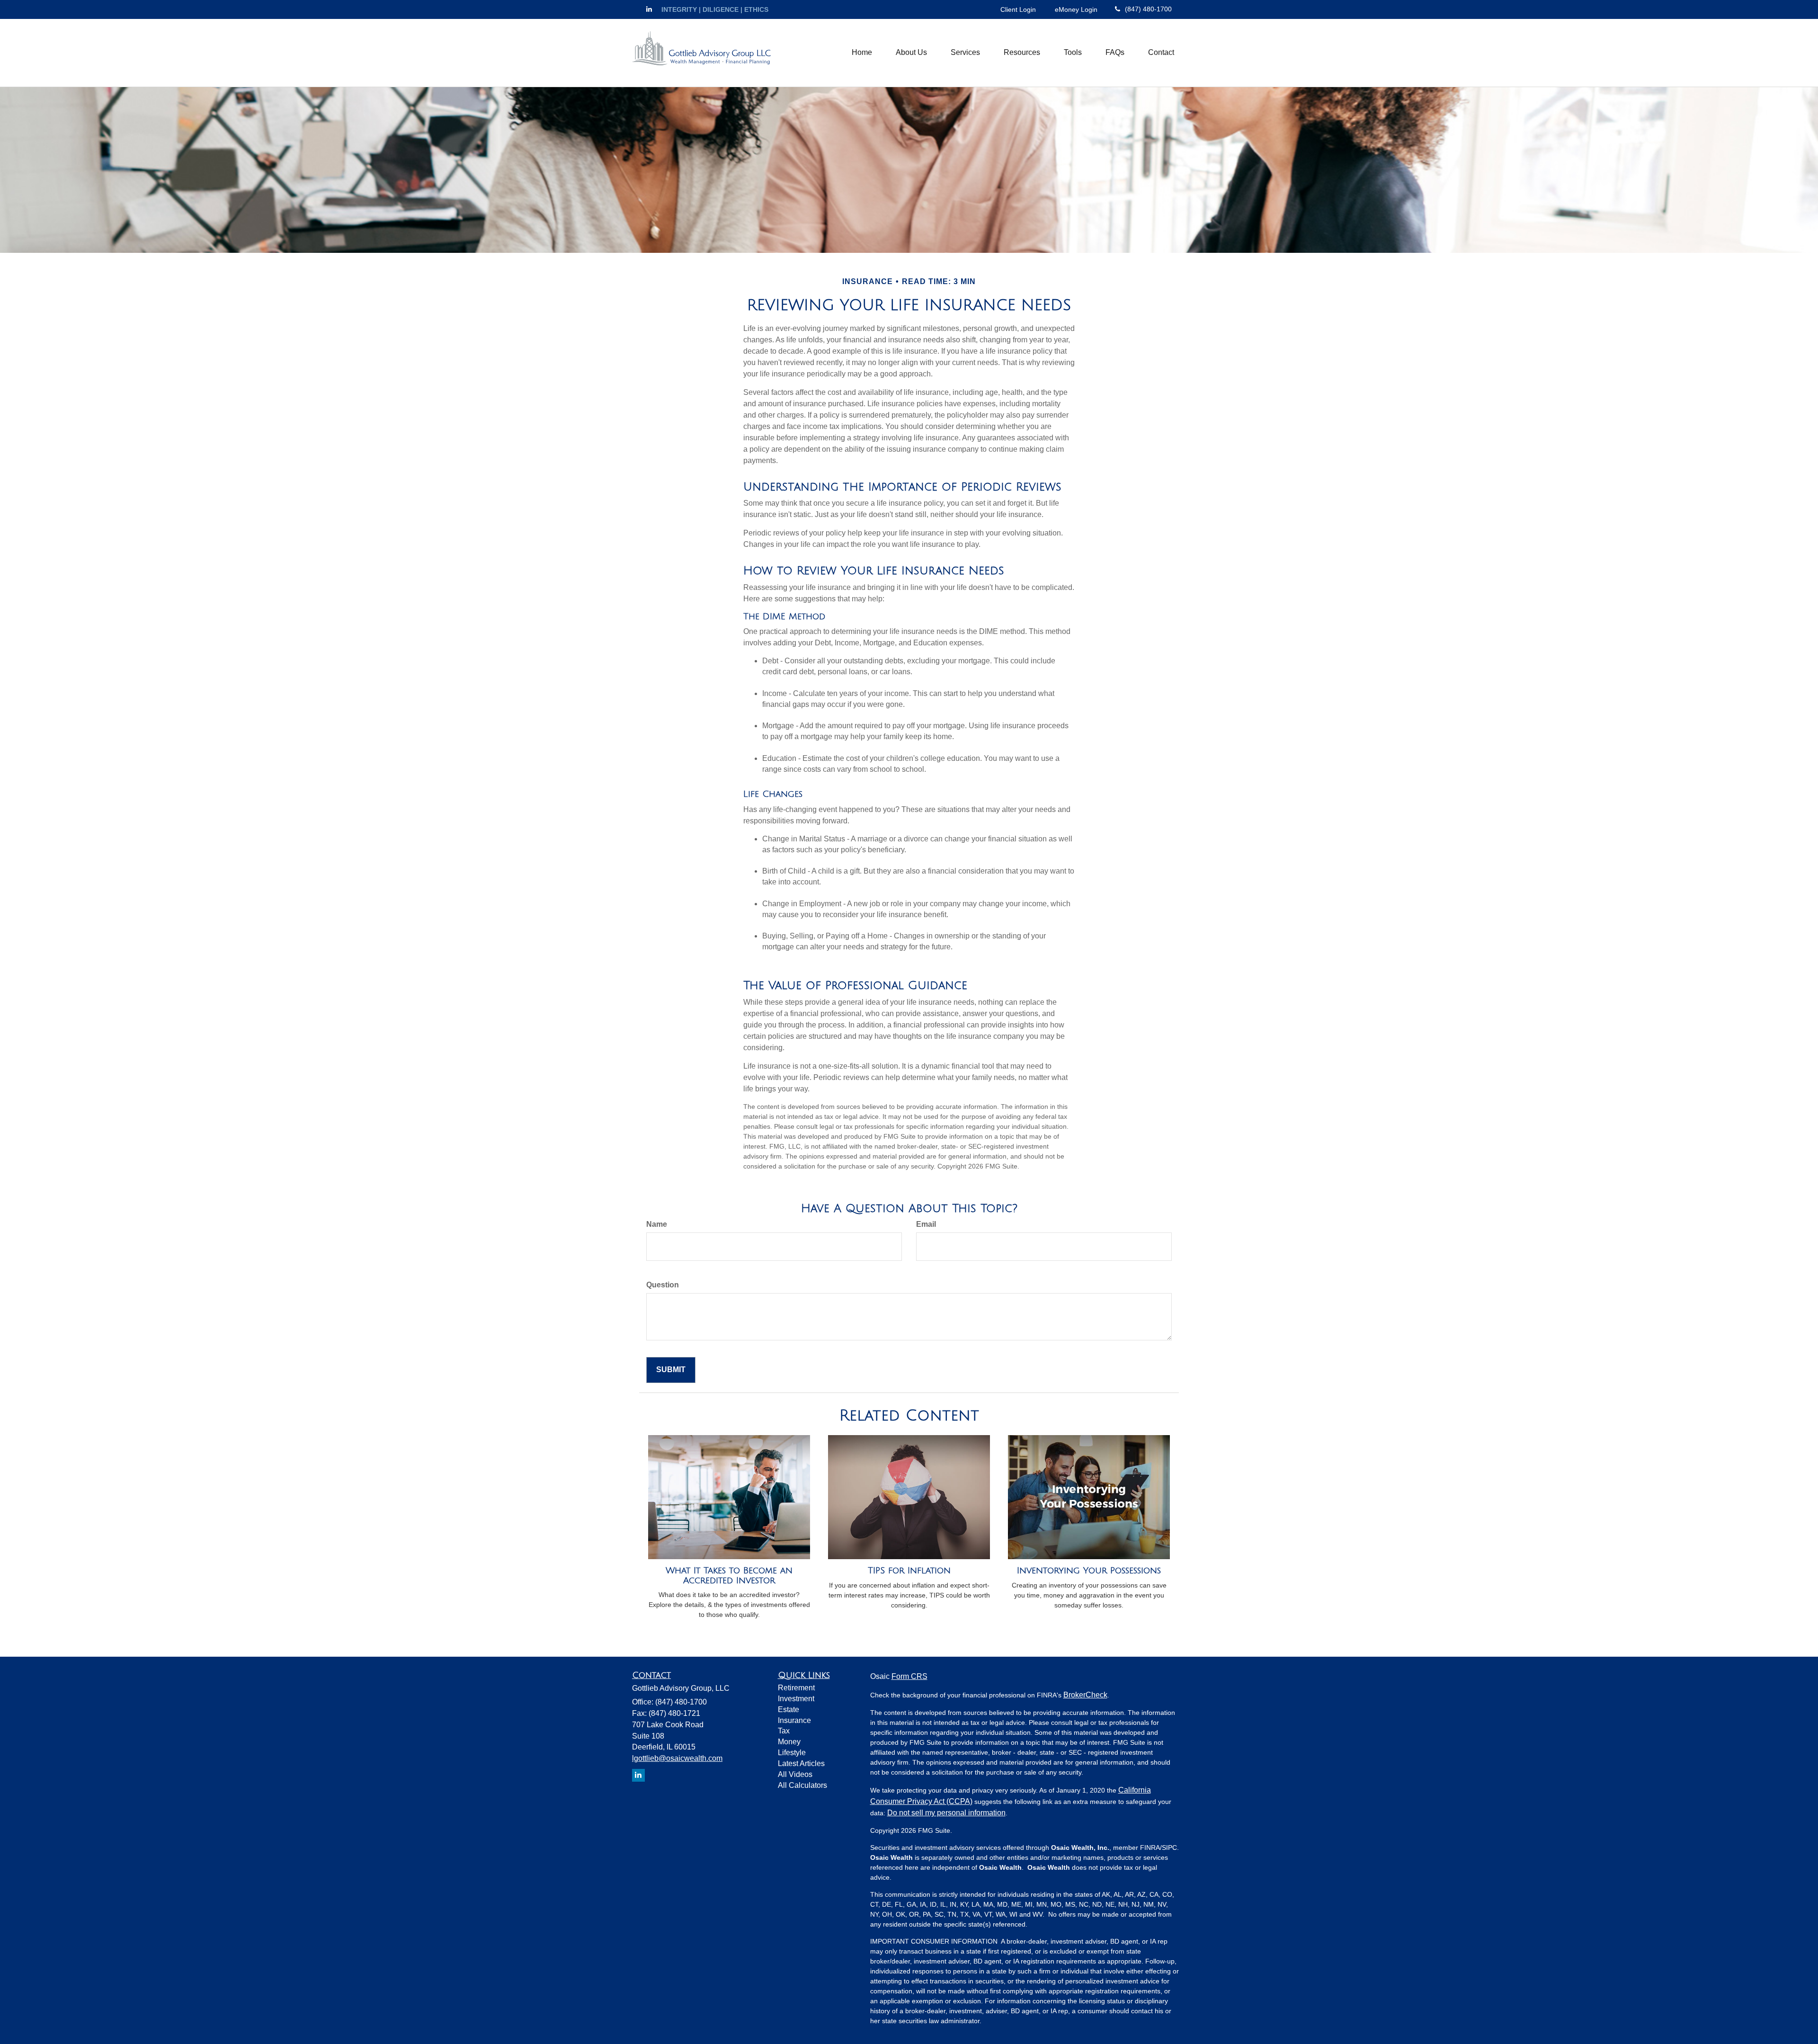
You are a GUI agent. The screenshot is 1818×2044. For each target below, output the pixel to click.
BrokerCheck (1085, 1695)
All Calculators (802, 1785)
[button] (911, 53)
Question (663, 1285)
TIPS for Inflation (909, 1571)
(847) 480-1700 (1148, 9)
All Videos (795, 1774)
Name (657, 1224)
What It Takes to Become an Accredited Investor (729, 1575)
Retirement (796, 1688)
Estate (789, 1709)
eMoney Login (1076, 9)
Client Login (1018, 9)
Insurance (794, 1720)
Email (926, 1224)
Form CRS (909, 1676)
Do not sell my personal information (946, 1813)
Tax (784, 1731)
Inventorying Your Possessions (1089, 1571)
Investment (796, 1699)
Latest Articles (801, 1763)
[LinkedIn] (649, 9)
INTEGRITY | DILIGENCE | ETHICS (715, 9)
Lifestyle (792, 1753)
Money (789, 1742)
